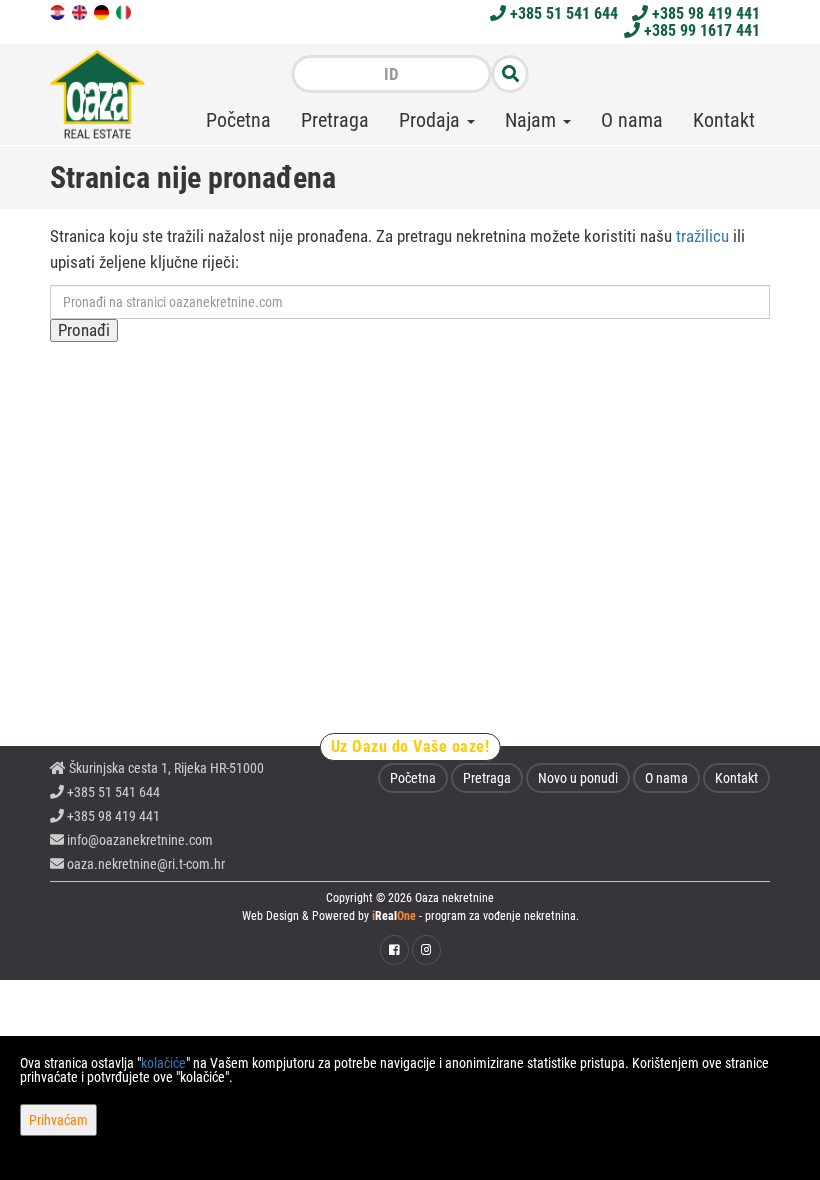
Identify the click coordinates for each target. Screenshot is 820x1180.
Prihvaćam (58, 1120)
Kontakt (724, 120)
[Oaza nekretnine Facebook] (394, 950)
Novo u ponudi (578, 778)
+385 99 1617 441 (700, 30)
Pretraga (335, 120)
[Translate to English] (81, 11)
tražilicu (702, 236)
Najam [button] (533, 120)
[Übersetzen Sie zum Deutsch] (103, 11)
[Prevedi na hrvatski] (59, 11)
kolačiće (163, 1063)
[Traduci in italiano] (125, 11)
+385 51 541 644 (562, 13)
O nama (632, 120)
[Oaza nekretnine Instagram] (426, 950)
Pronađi (84, 330)
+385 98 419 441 (704, 13)
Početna (238, 120)
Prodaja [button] (432, 120)
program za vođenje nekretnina (500, 916)
